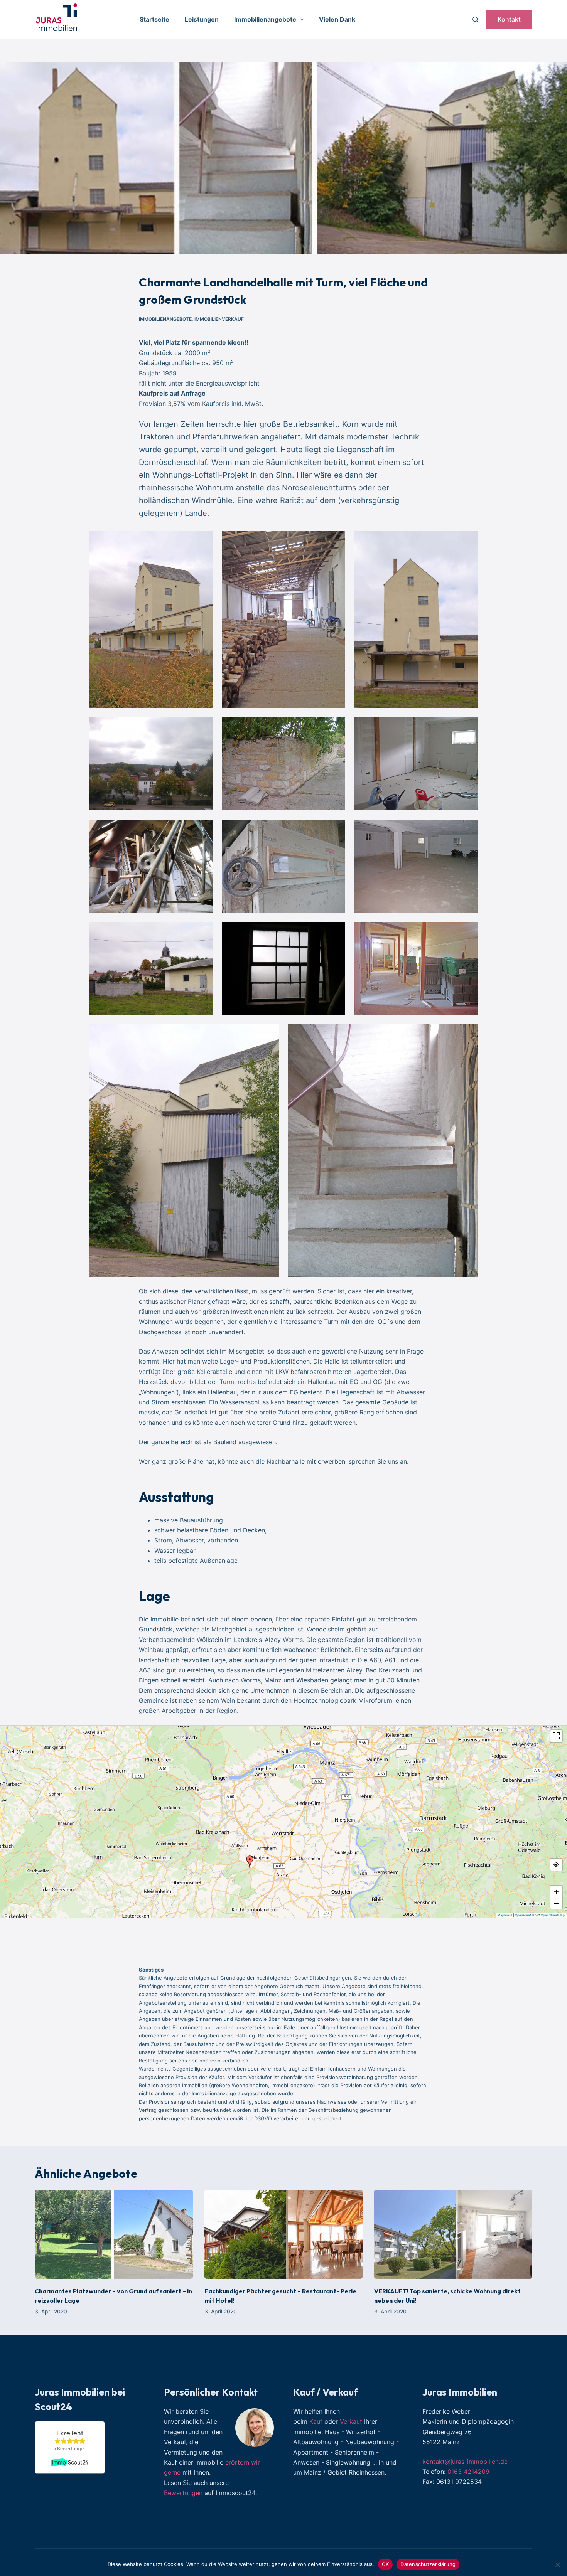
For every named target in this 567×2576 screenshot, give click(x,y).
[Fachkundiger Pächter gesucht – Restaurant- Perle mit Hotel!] (283, 2234)
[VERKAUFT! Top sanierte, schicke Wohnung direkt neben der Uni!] (453, 2234)
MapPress (505, 1915)
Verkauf (351, 2421)
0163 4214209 (468, 2472)
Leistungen (202, 19)
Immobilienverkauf (219, 319)
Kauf (316, 2421)
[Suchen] (475, 19)
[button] (250, 1862)
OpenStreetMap (553, 1915)
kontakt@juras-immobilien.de (465, 2462)
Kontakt (509, 19)
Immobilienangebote (265, 19)
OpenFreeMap (526, 1915)
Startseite (154, 19)
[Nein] (557, 2564)
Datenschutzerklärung (428, 2564)
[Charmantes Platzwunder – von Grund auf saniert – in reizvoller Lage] (114, 2234)
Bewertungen (183, 2493)
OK (386, 2564)
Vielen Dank (337, 19)
